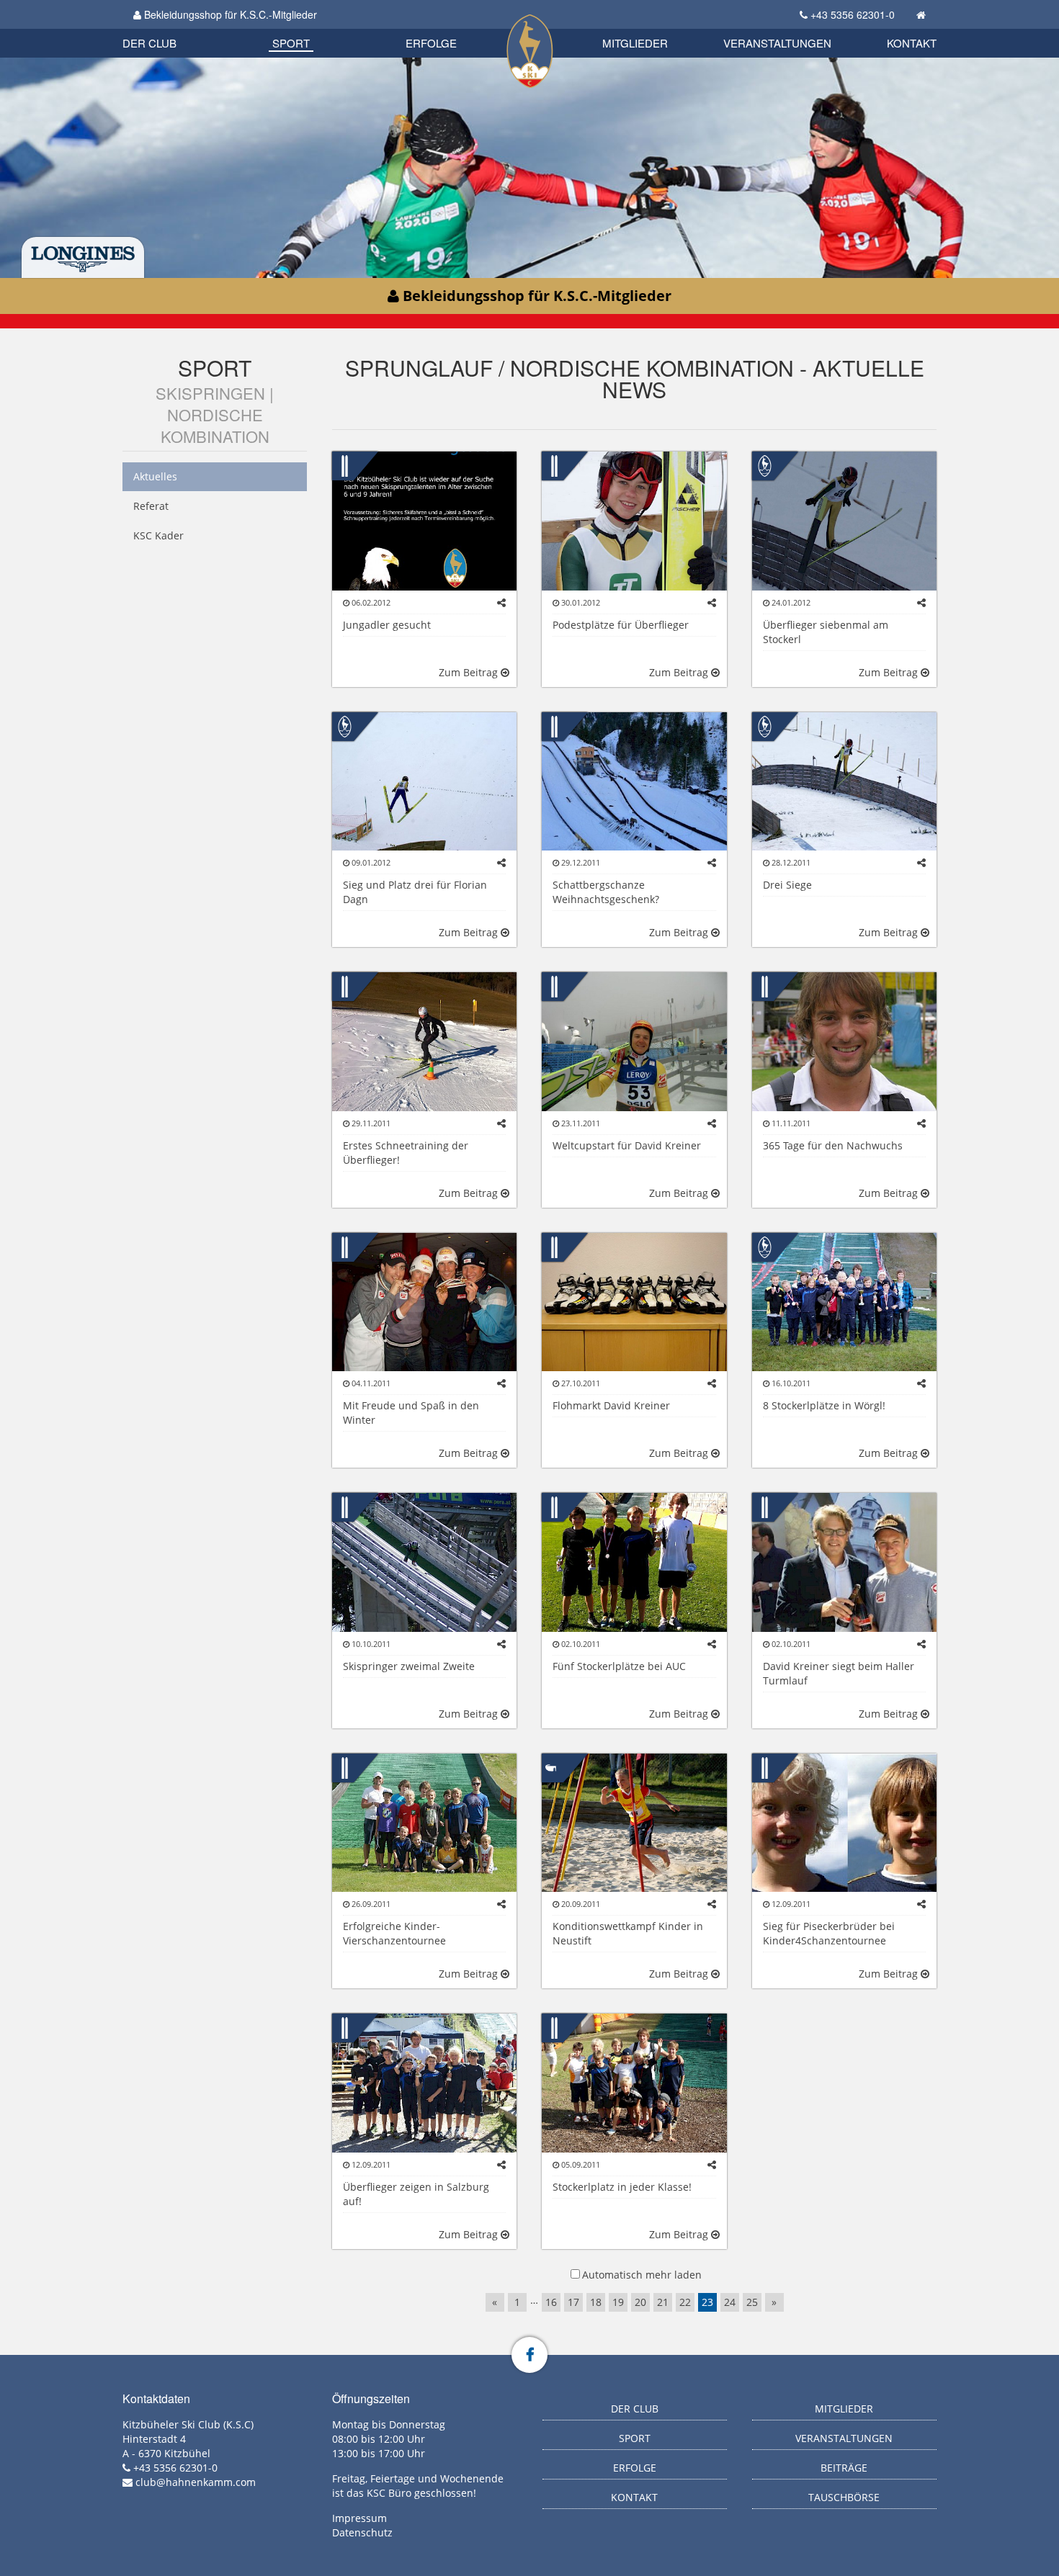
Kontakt (912, 43)
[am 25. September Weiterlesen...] (844, 1561)
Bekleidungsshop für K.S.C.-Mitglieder (229, 14)
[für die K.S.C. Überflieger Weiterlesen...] (424, 1822)
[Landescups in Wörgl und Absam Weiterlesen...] (844, 520)
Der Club (149, 43)
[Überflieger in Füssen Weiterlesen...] (424, 1561)
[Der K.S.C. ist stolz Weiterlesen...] (844, 1040)
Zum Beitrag (470, 672)
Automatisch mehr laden (642, 2275)
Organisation (165, 28)
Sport (291, 43)
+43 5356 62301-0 (853, 14)
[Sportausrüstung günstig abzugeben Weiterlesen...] (634, 1301)
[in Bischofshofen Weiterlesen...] (634, 1561)
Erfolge (431, 43)
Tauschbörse (844, 2497)
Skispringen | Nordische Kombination (215, 414)
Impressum (359, 2518)
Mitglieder (635, 43)
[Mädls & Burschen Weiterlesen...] (424, 520)
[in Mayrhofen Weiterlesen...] (844, 780)
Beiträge (844, 2468)
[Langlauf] (554, 1766)
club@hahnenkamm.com (196, 2482)
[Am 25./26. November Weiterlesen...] (634, 1040)
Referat (151, 506)
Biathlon (174, 27)
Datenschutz (362, 2532)
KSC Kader (158, 535)
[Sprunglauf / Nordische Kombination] (345, 465)
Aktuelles (155, 476)
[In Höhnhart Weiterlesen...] (634, 520)
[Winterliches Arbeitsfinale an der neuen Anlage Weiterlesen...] (634, 780)
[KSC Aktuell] (765, 465)
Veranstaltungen (777, 43)
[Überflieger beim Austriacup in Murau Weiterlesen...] (424, 780)
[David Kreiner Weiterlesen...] (424, 1301)
